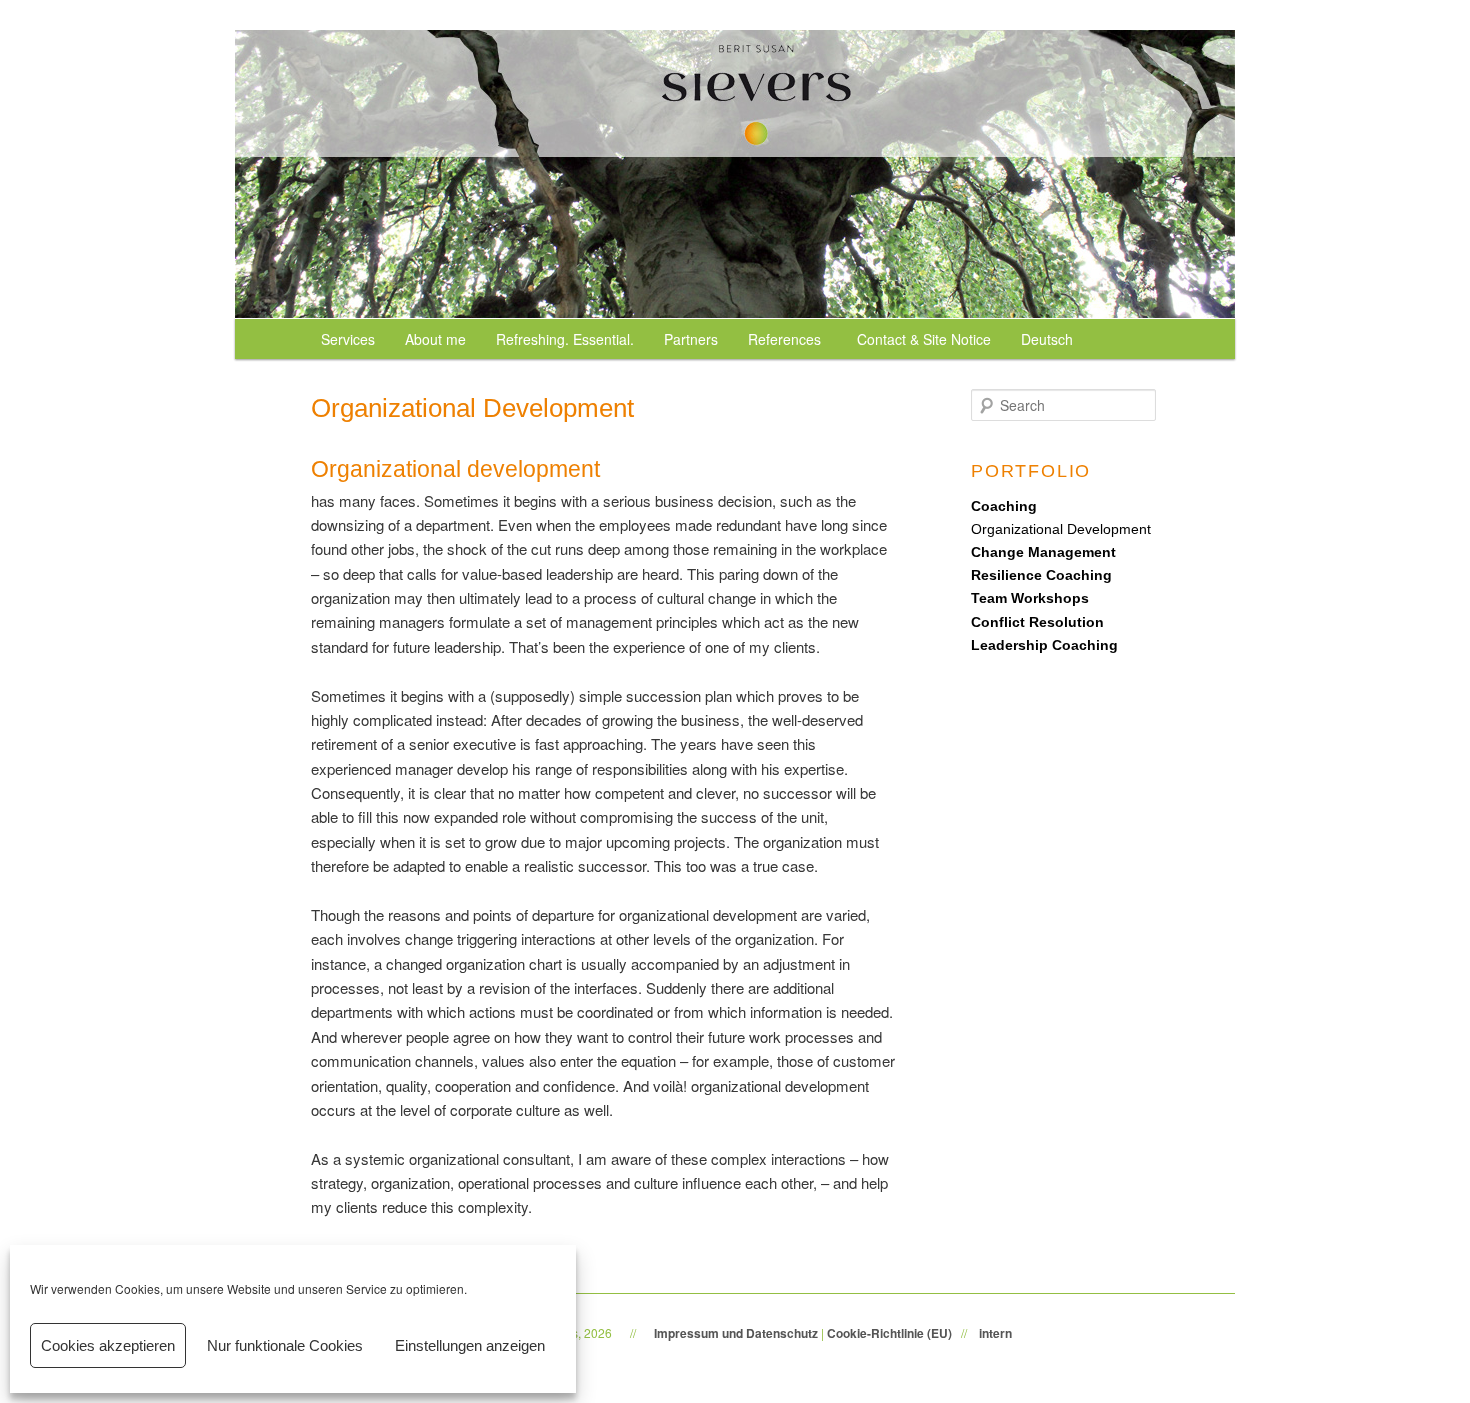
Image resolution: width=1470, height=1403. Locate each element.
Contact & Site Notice (924, 339)
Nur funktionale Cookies (285, 1345)
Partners (691, 339)
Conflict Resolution (1037, 622)
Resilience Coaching (1041, 575)
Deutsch (1047, 339)
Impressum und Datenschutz (736, 1333)
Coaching (1004, 506)
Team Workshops (1030, 598)
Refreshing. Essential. (565, 339)
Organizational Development (1061, 529)
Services (348, 339)
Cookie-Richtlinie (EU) (889, 1333)
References (784, 339)
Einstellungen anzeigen (470, 1345)
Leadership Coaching (1044, 645)
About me (435, 339)
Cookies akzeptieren (108, 1345)
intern (995, 1333)
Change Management (1043, 552)
